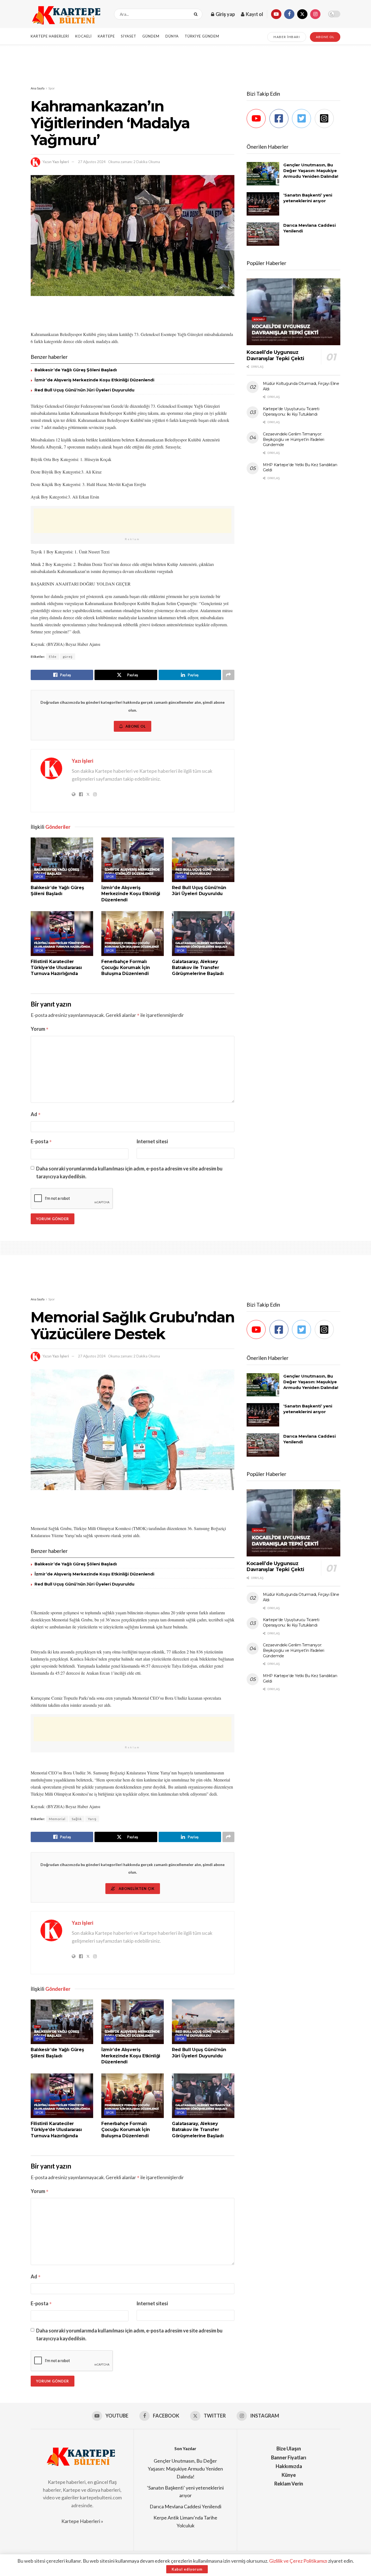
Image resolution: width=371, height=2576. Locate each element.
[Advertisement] (185, 65)
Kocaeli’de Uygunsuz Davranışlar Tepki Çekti (275, 355)
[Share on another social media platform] (228, 675)
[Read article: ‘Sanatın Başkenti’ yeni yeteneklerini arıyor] (263, 204)
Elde (53, 657)
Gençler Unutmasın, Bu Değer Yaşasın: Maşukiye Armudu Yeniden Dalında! (311, 171)
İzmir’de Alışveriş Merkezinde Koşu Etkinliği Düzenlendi (94, 380)
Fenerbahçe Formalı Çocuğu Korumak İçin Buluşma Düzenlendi (126, 968)
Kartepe (106, 36)
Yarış (92, 1819)
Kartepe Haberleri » (82, 2521)
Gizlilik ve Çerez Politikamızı (298, 2561)
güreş (68, 657)
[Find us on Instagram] (315, 14)
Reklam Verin (289, 2484)
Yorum (40, 1029)
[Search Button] (197, 14)
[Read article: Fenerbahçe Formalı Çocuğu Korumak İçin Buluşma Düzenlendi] (133, 933)
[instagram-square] (326, 119)
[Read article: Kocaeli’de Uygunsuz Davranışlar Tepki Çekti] (293, 312)
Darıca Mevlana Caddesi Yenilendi (185, 2506)
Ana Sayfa (38, 88)
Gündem (151, 36)
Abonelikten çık (136, 1889)
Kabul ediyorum (187, 2569)
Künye (289, 2475)
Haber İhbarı (287, 37)
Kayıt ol (254, 14)
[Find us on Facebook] (289, 14)
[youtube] (258, 119)
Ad (36, 1114)
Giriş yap (225, 14)
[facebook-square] (280, 119)
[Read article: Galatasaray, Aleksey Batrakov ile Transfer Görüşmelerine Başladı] (203, 933)
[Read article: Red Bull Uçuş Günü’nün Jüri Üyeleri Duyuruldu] (203, 860)
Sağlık (77, 1819)
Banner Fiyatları (289, 2457)
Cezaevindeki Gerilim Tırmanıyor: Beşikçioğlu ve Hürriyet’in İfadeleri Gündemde (294, 439)
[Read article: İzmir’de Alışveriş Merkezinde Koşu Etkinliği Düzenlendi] (133, 860)
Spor (52, 88)
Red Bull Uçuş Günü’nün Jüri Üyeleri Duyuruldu (84, 390)
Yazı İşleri (61, 162)
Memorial (57, 1819)
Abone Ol (136, 726)
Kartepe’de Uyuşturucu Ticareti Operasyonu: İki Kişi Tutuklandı (291, 412)
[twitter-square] (303, 119)
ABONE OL (325, 37)
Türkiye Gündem (202, 36)
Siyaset (129, 36)
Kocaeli (84, 36)
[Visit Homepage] (68, 14)
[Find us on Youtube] (276, 14)
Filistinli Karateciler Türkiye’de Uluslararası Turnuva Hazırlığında (56, 968)
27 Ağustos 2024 (92, 162)
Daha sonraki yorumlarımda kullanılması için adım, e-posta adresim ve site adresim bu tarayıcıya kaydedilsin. (129, 1172)
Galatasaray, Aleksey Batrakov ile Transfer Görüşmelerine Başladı (198, 968)
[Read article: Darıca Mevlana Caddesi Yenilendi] (263, 234)
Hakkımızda (289, 2466)
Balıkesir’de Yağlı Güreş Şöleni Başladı (76, 370)
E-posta (41, 1141)
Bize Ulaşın (289, 2449)
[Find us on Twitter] (302, 14)
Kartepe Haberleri (50, 36)
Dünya (172, 36)
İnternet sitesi (152, 1141)
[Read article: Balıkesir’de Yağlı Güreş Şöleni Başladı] (62, 860)
